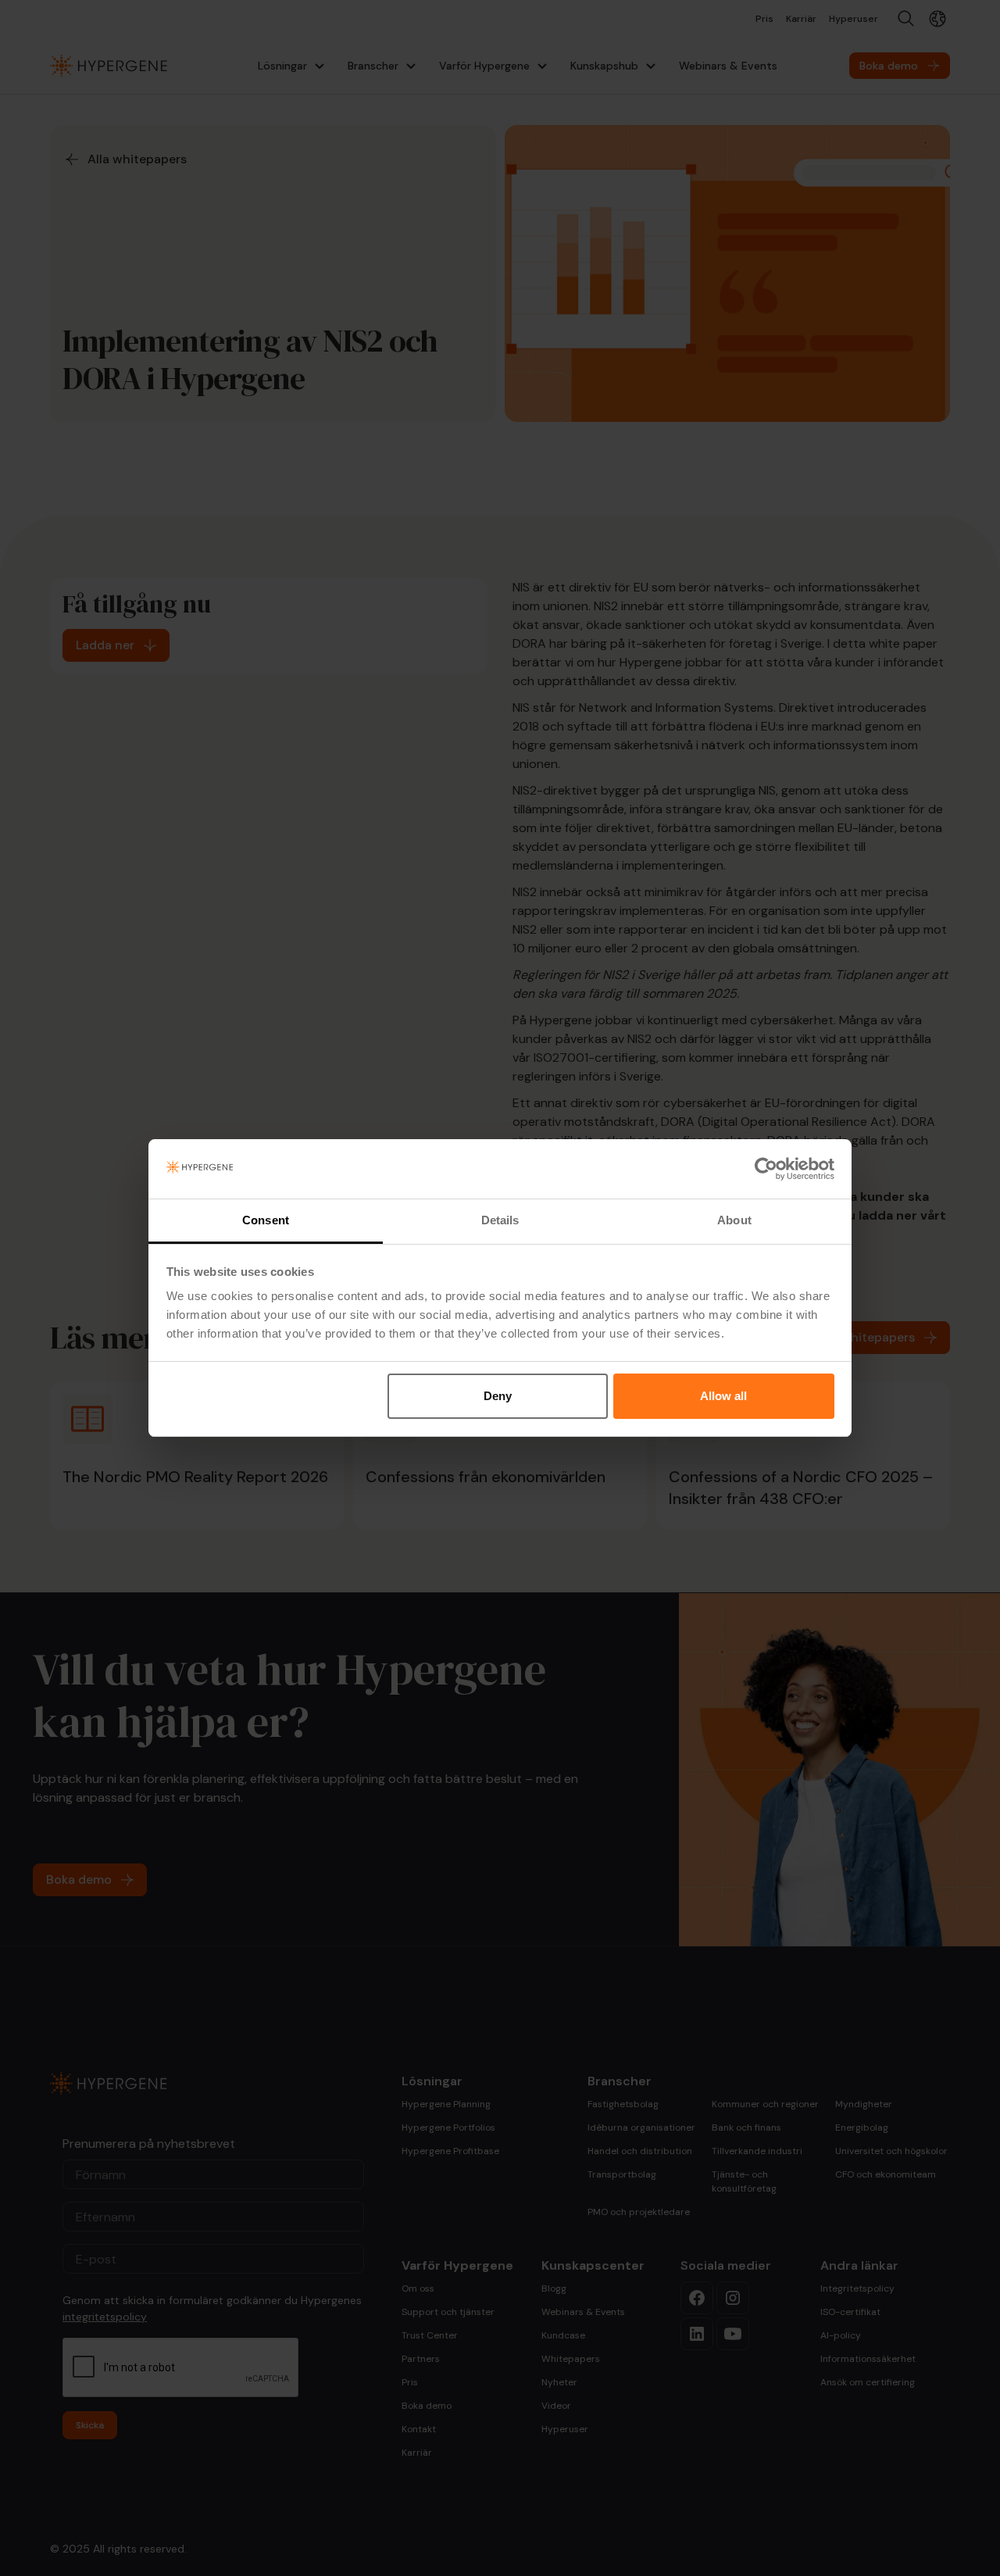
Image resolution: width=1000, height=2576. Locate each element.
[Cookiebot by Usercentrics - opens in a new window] (766, 1169)
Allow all (723, 1396)
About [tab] (734, 1220)
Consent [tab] (266, 1220)
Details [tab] (500, 1220)
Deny (498, 1396)
